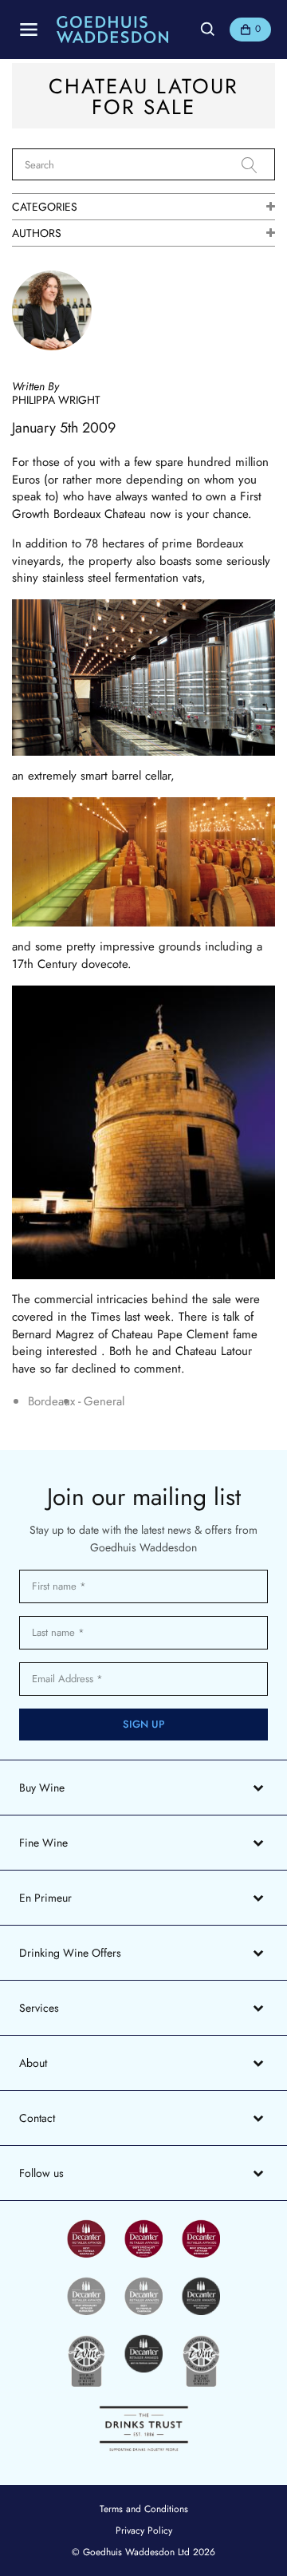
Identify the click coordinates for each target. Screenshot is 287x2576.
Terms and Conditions (144, 2509)
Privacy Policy (144, 2531)
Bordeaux (51, 1402)
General (104, 1402)
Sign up (144, 1724)
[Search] (258, 165)
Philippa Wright (56, 400)
